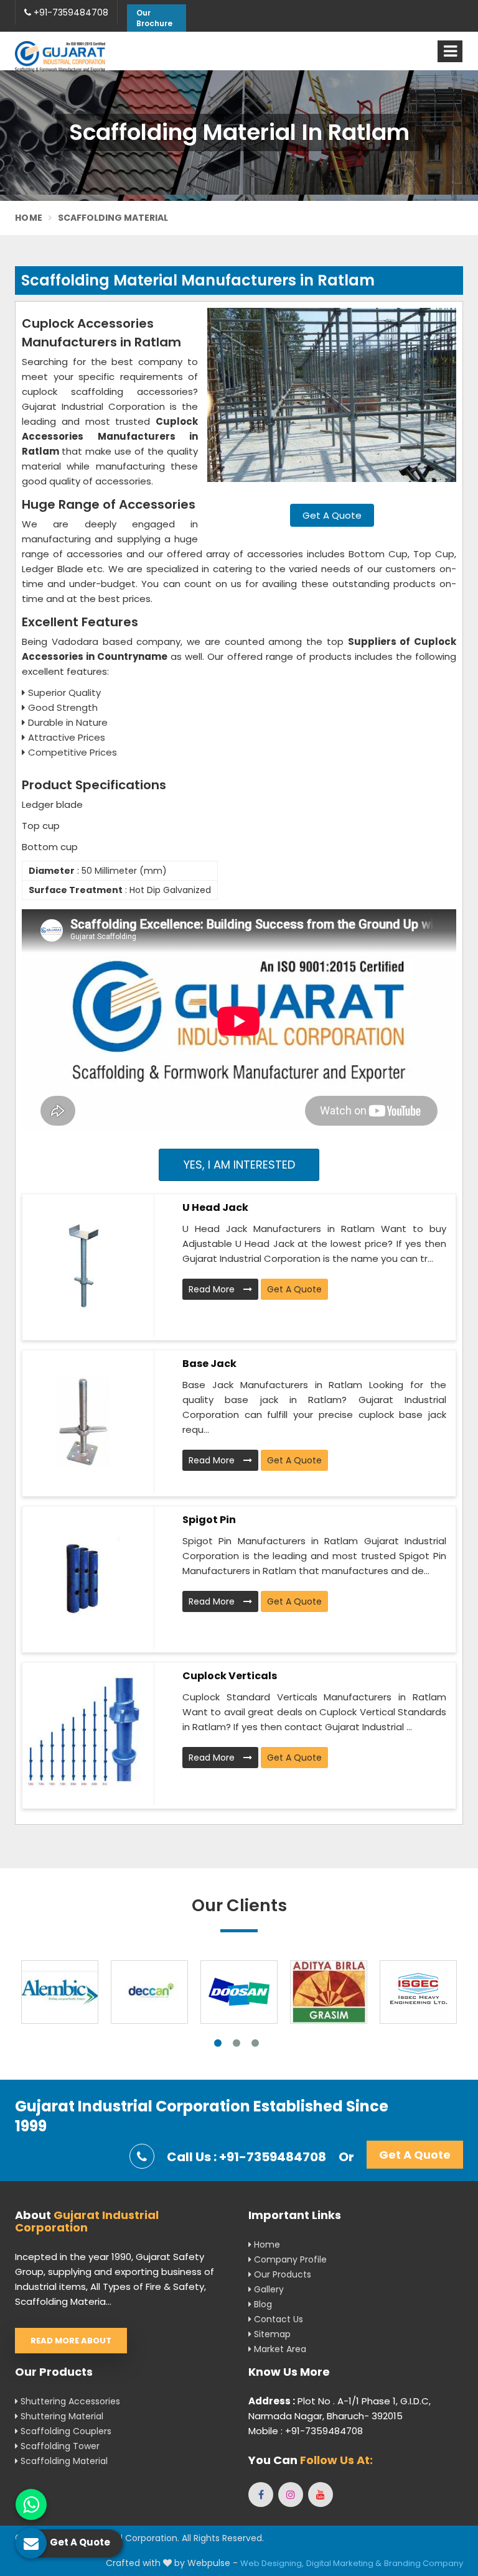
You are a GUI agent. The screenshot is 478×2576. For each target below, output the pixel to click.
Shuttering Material (61, 2416)
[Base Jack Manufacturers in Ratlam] (83, 1422)
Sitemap (271, 2334)
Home (29, 218)
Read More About (71, 2341)
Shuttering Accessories (69, 2401)
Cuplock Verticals (230, 1676)
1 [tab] (218, 2043)
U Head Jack (215, 1207)
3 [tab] (255, 2043)
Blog (262, 2304)
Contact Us (277, 2319)
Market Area (279, 2349)
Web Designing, (272, 2563)
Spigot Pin (209, 1520)
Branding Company (424, 2563)
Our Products (281, 2274)
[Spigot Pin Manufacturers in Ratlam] (83, 1578)
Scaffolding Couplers (65, 2431)
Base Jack (209, 1364)
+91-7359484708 (70, 12)
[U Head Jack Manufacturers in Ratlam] (83, 1266)
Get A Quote (332, 515)
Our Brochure (154, 18)
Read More (213, 1289)
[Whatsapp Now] (31, 2504)
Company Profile (289, 2259)
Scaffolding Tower (59, 2446)
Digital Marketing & (344, 2563)
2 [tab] (237, 2043)
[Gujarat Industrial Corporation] (60, 56)
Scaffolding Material (63, 2461)
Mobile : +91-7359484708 (306, 2431)
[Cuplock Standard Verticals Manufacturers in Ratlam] (83, 1734)
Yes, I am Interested (239, 1165)
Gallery (268, 2289)
